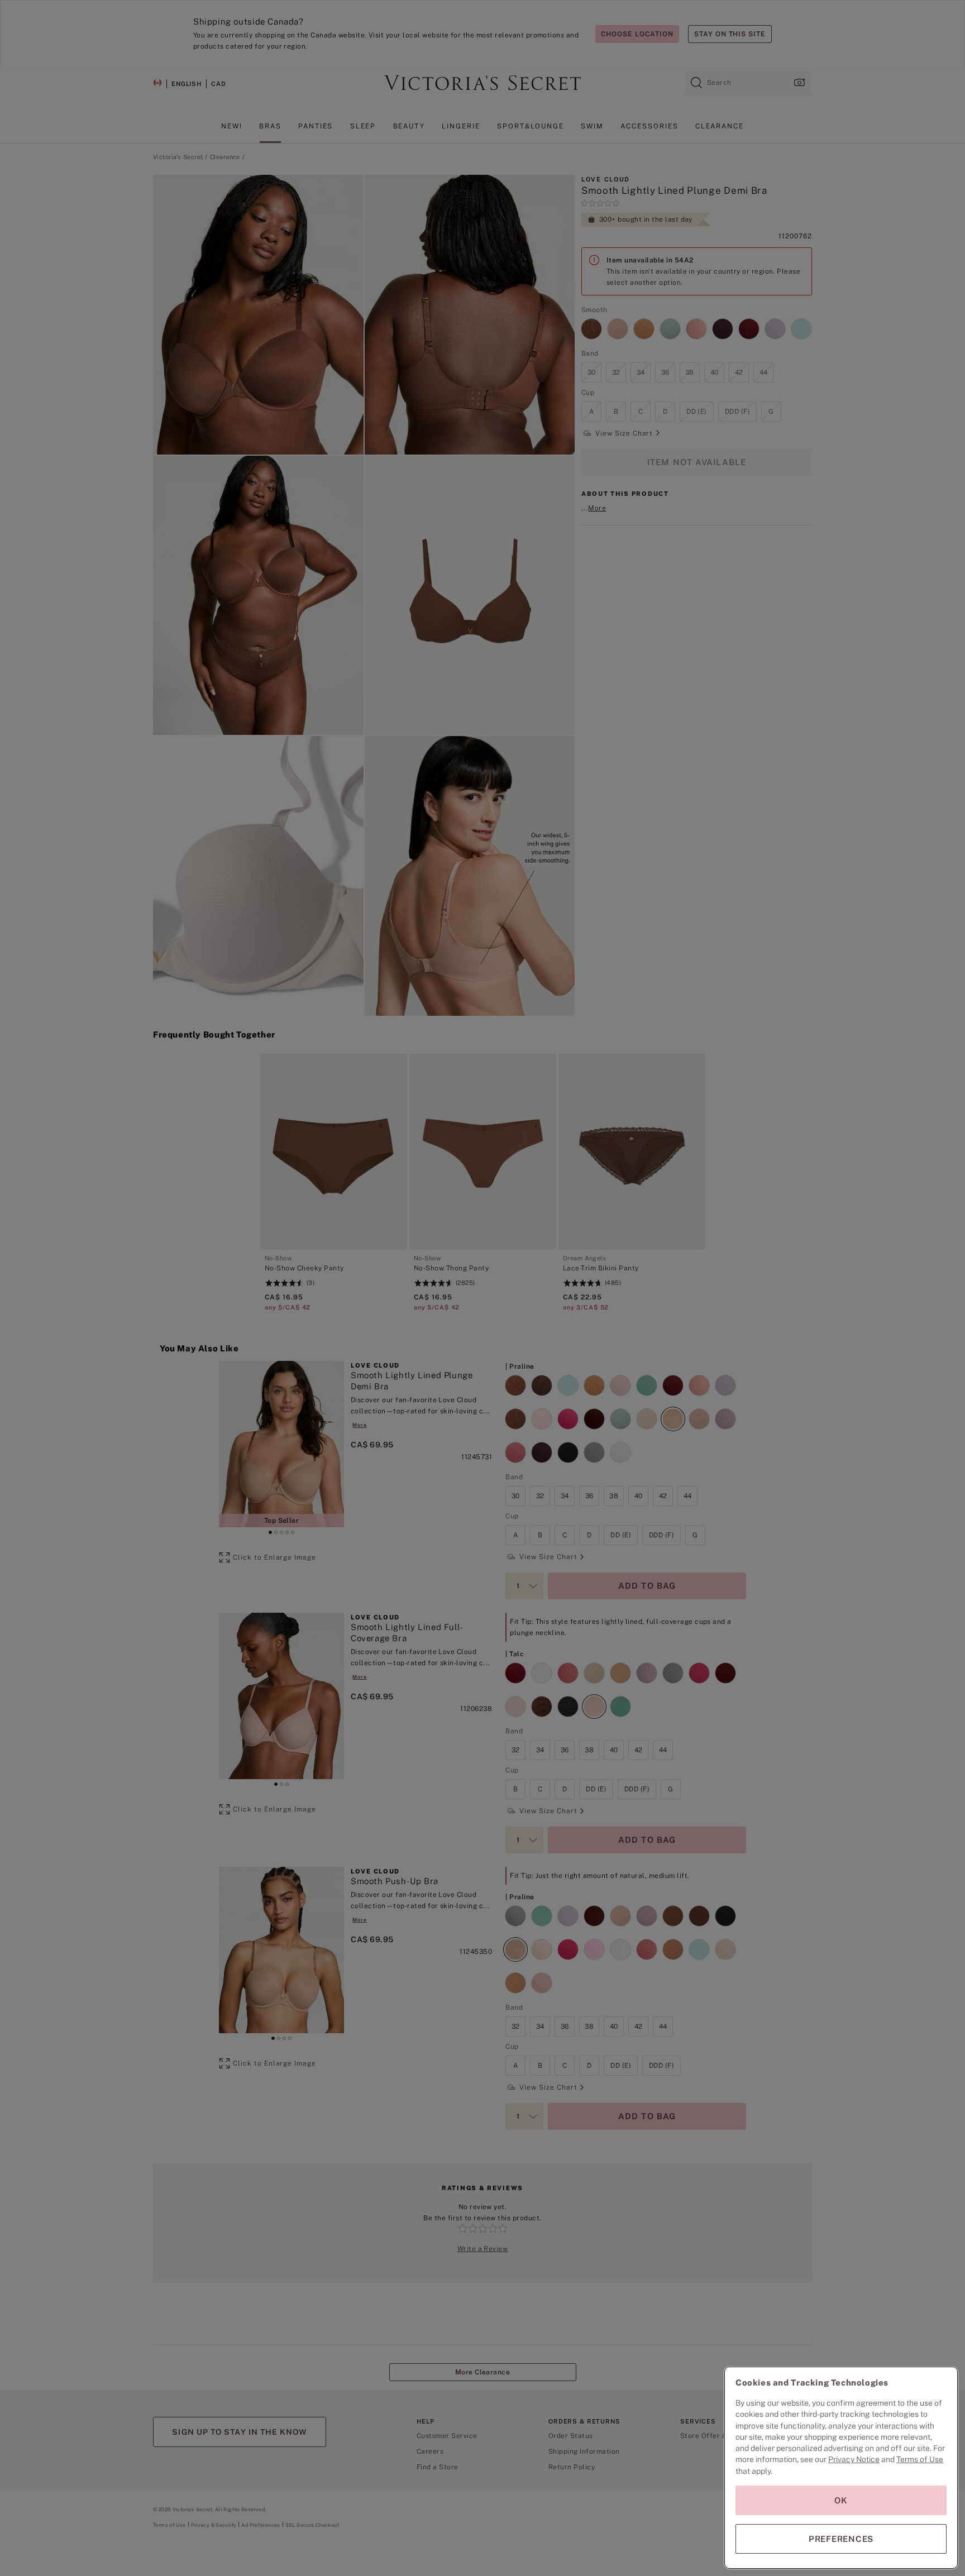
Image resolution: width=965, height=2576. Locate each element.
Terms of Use (920, 2459)
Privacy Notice (854, 2459)
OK (841, 2500)
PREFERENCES (841, 2539)
